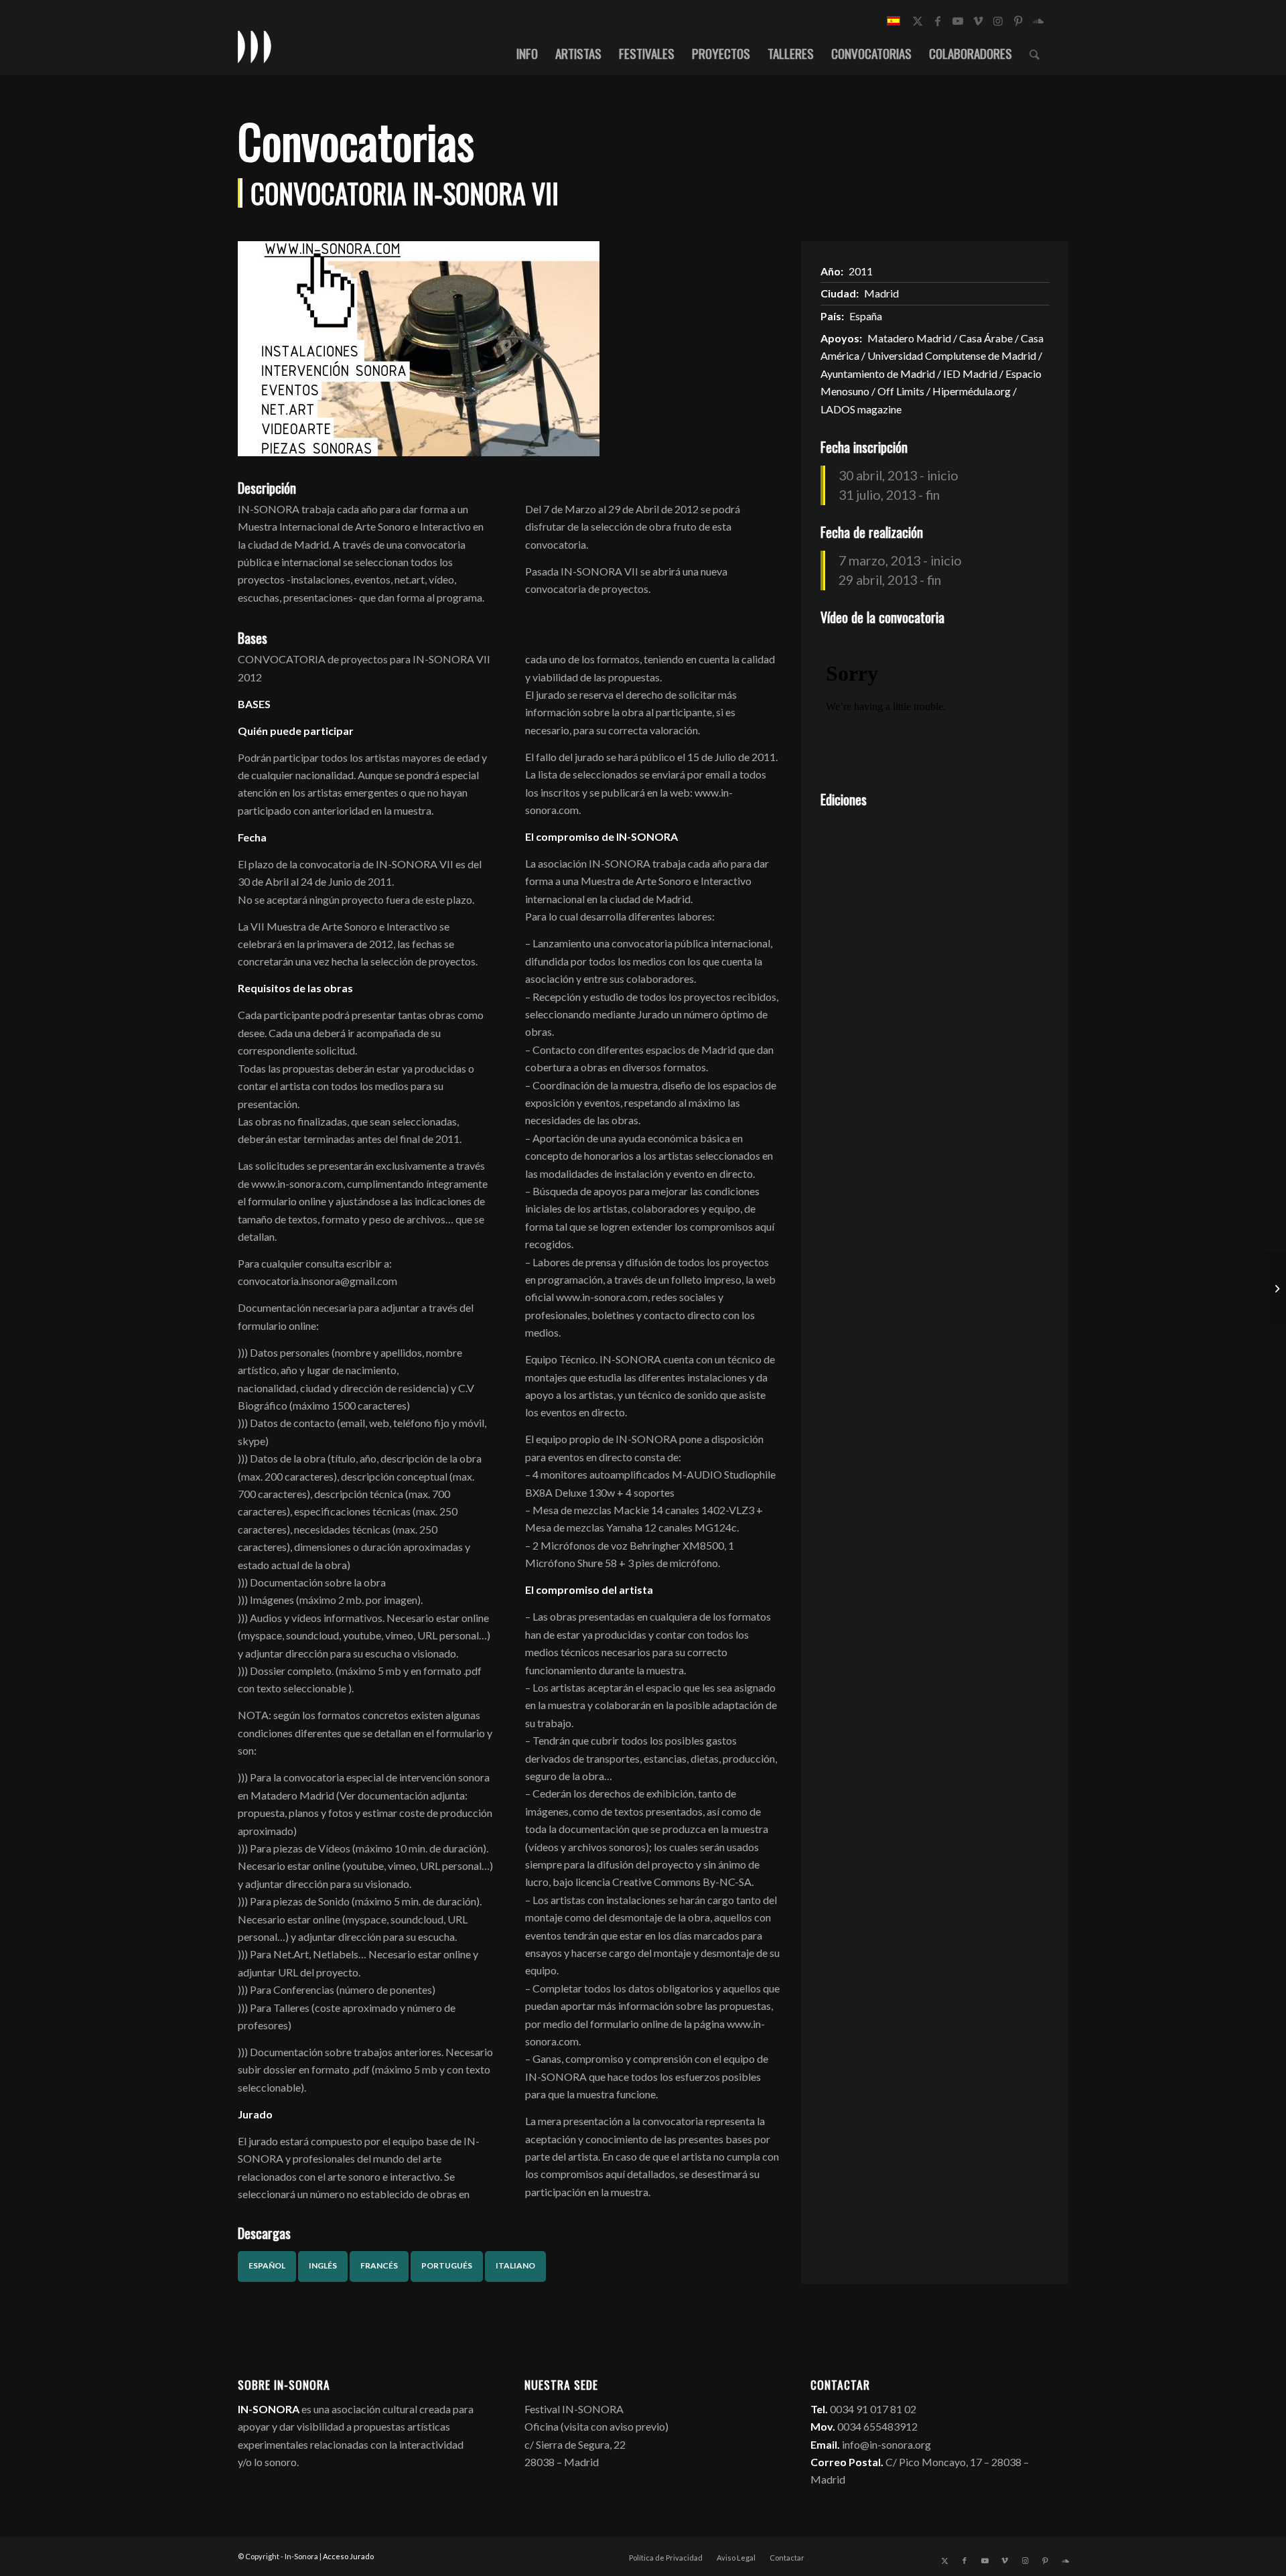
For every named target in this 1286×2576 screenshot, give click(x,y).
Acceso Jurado (348, 2556)
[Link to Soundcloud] (1038, 21)
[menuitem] (527, 53)
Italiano (515, 2265)
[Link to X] (918, 21)
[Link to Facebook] (938, 21)
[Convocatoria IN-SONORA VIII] (1276, 1288)
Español (267, 2265)
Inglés (323, 2265)
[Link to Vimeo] (978, 21)
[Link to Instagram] (998, 21)
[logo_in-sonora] (255, 46)
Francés (379, 2265)
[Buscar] (1034, 53)
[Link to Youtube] (958, 21)
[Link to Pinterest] (1018, 21)
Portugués (447, 2265)
